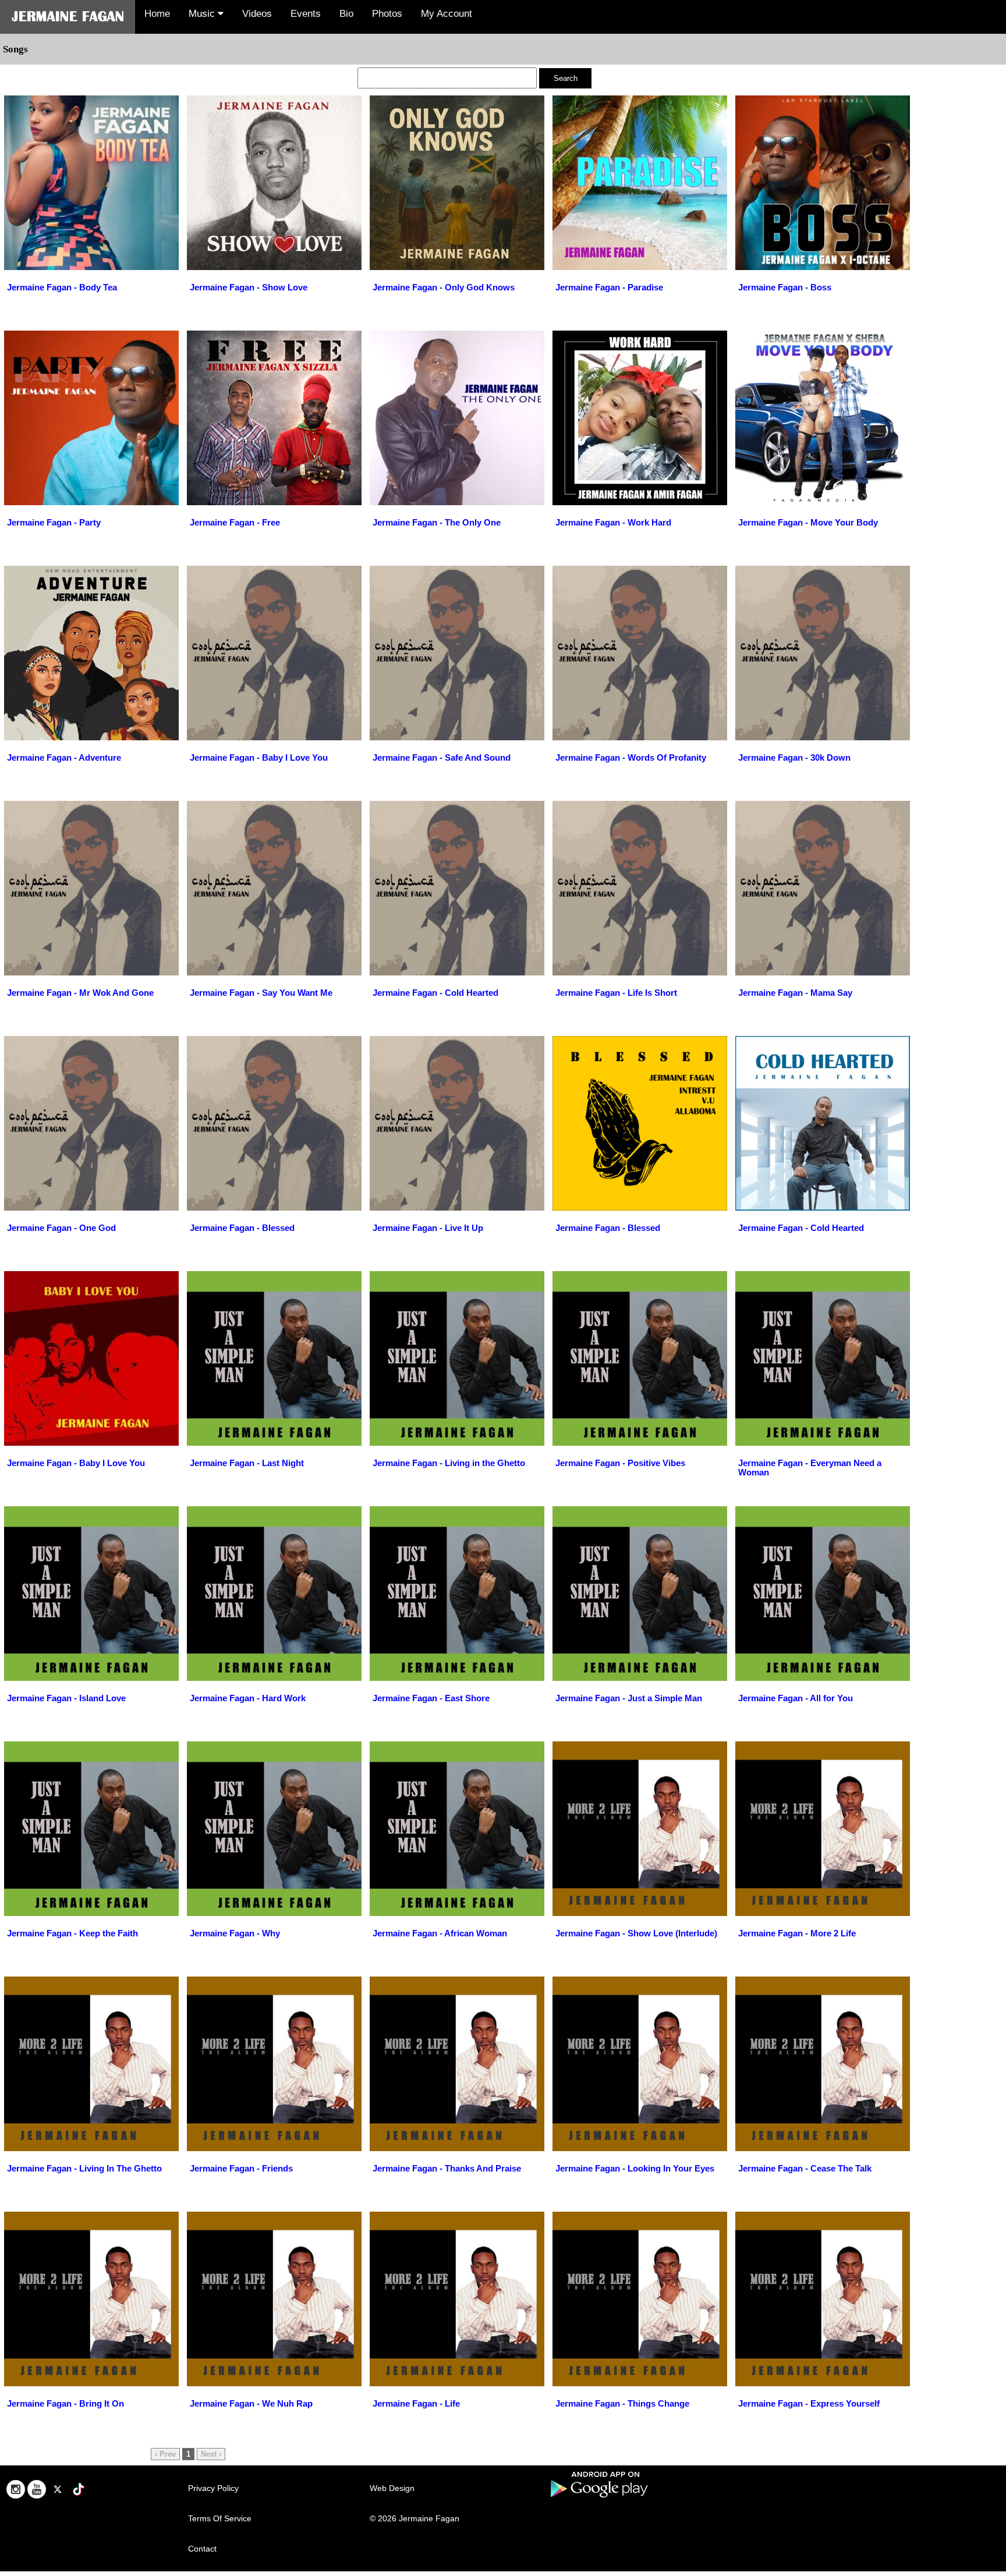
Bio (346, 14)
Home (157, 14)
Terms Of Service (220, 2518)
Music (203, 14)
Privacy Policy (213, 2488)
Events (306, 14)
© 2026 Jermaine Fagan (415, 2518)
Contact (202, 2549)
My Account (447, 14)
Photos (387, 14)
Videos (257, 14)
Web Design (392, 2488)
